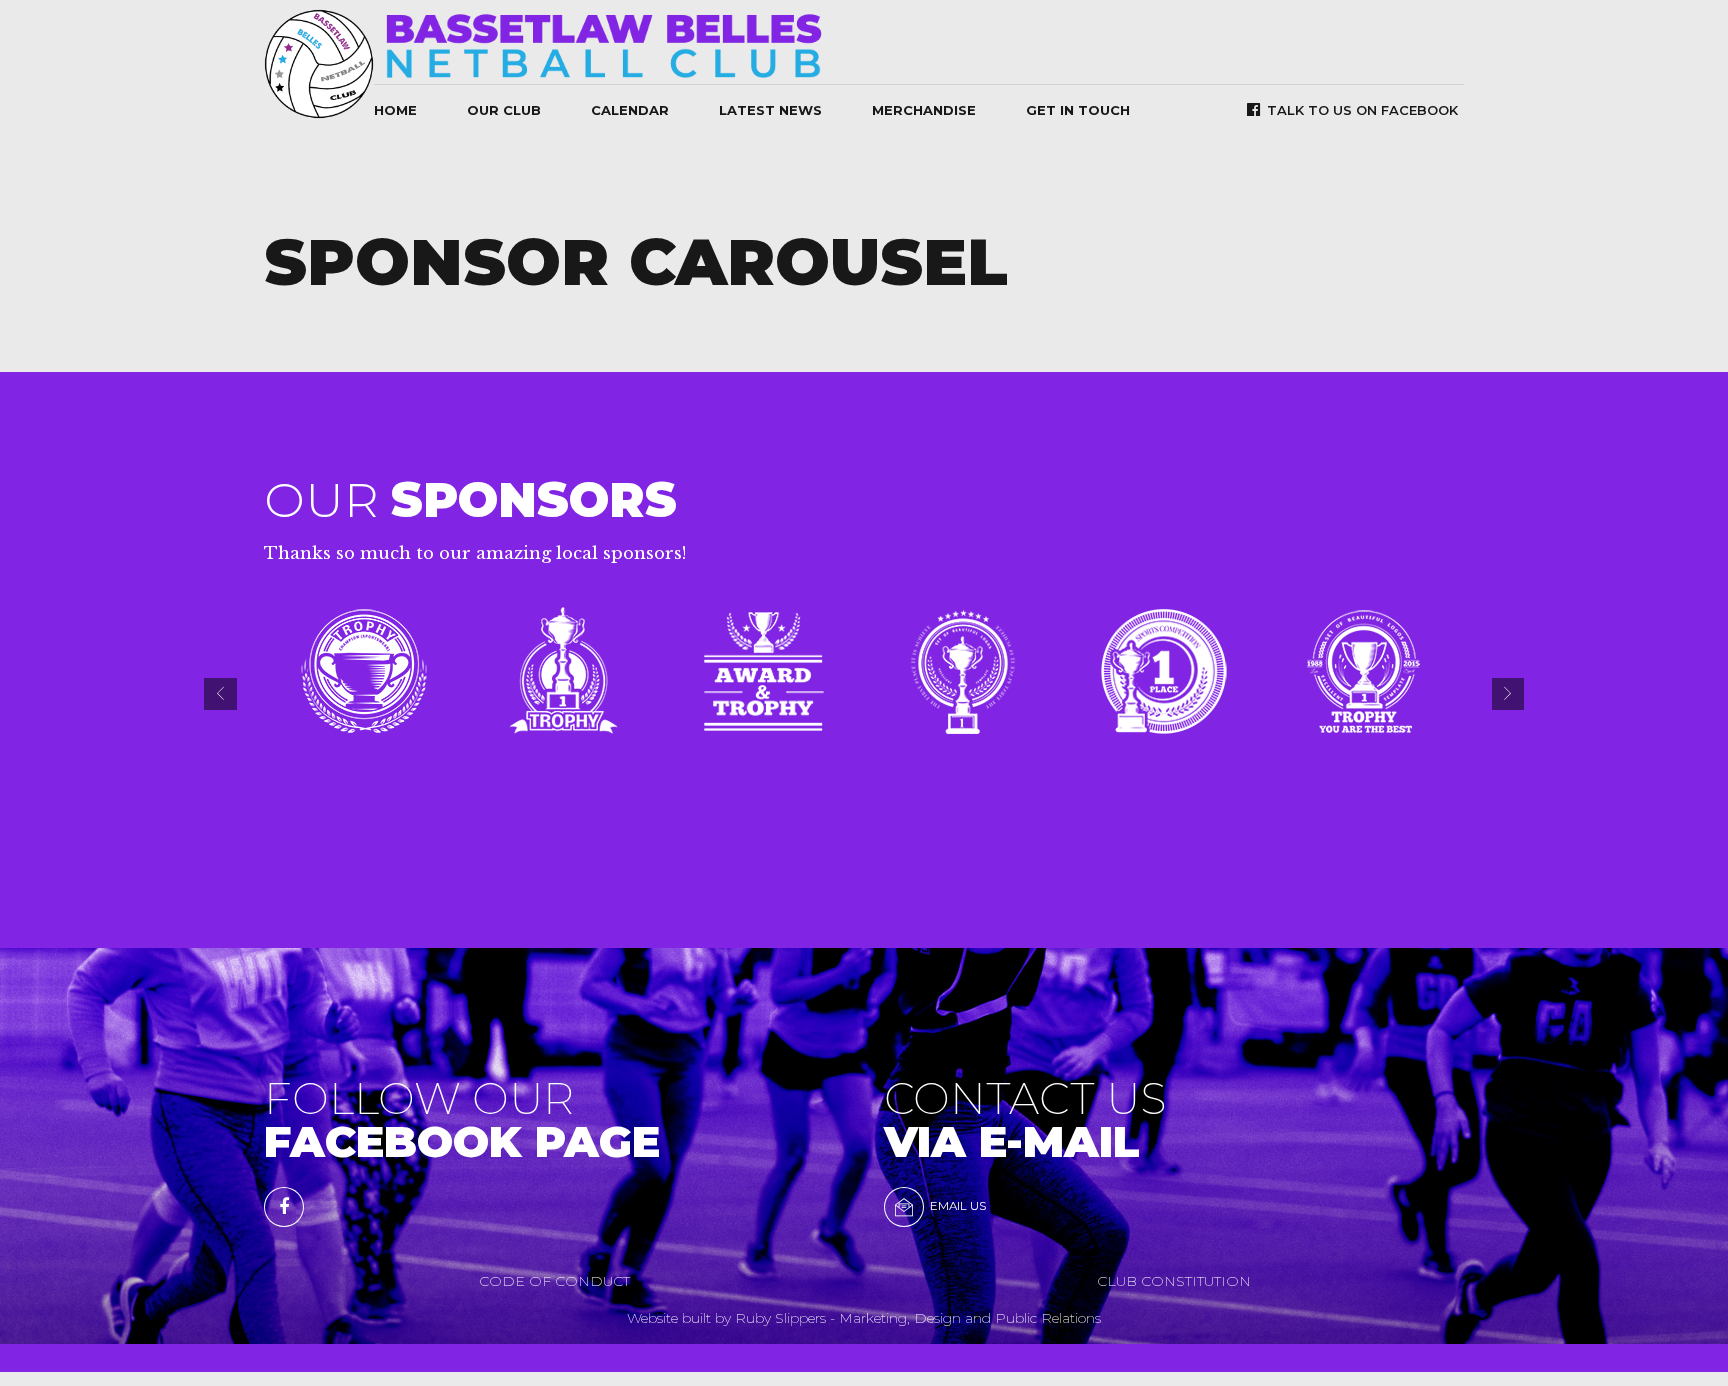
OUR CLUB (504, 110)
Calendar (630, 110)
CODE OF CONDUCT (554, 1281)
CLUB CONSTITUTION (1174, 1281)
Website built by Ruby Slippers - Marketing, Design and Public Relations (864, 1318)
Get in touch (1078, 110)
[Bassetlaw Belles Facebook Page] (284, 1207)
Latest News (770, 110)
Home (395, 110)
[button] (220, 694)
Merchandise (924, 110)
